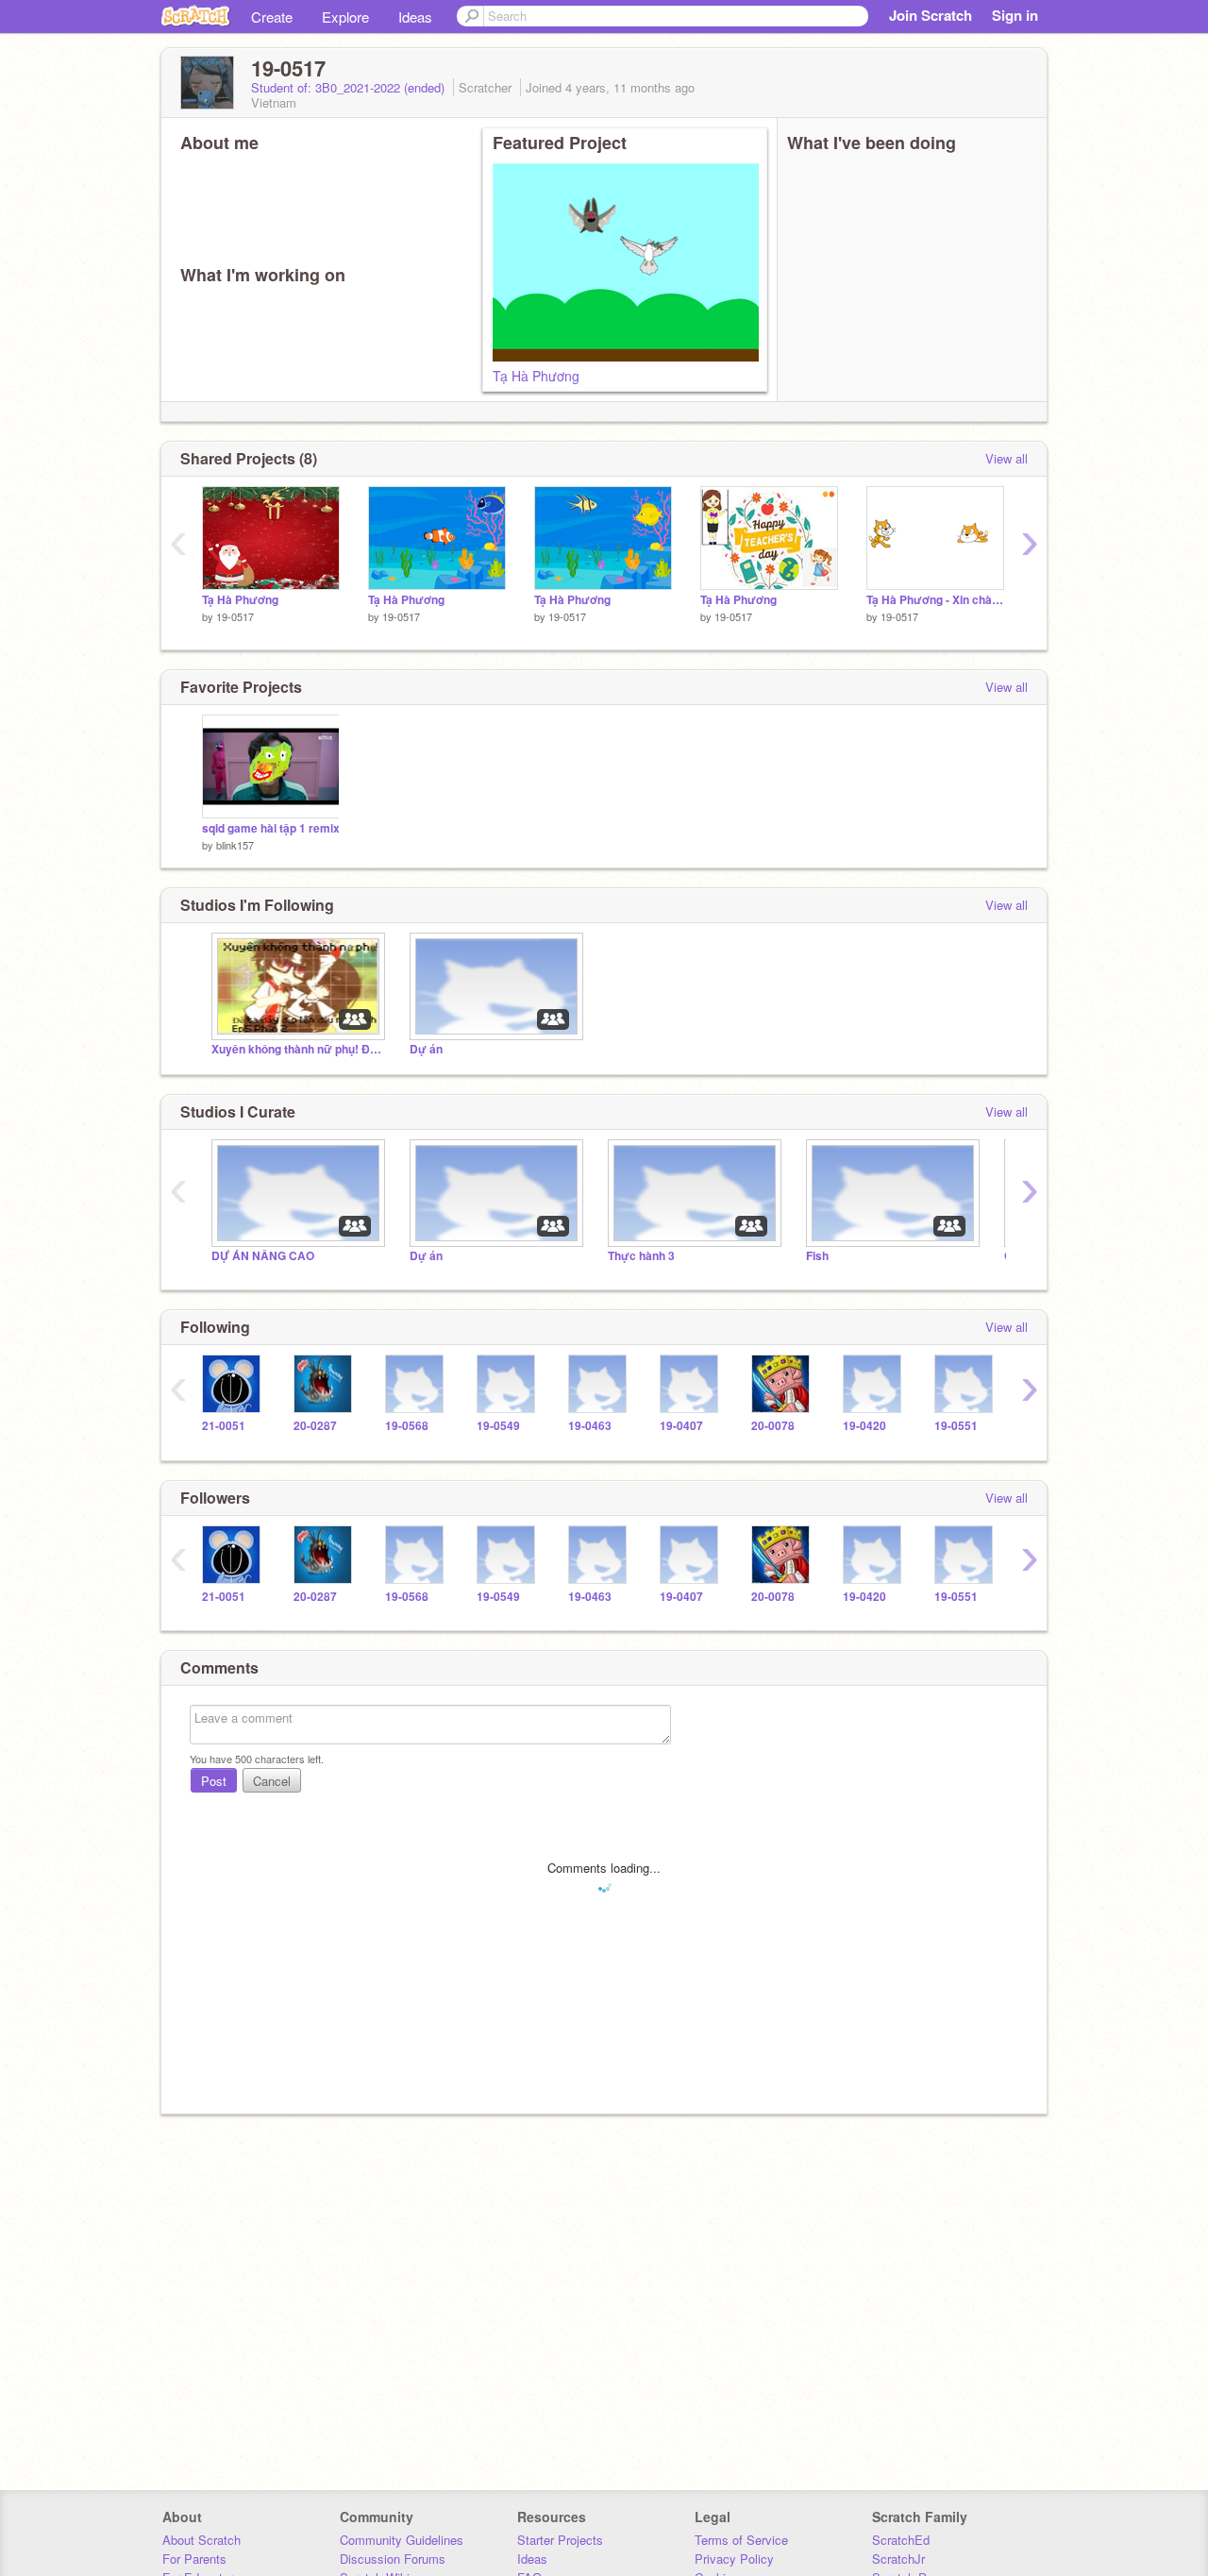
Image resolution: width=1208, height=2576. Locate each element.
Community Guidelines (402, 2540)
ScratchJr (898, 2559)
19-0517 (235, 616)
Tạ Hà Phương (536, 376)
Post (214, 1781)
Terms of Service (741, 2540)
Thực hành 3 (641, 1256)
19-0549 (498, 1426)
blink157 (235, 845)
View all (1007, 458)
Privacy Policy (734, 2559)
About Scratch (201, 2540)
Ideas (415, 17)
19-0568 (407, 1426)
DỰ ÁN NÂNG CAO (263, 1256)
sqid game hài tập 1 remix (271, 828)
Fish (817, 1256)
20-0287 (315, 1426)
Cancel (272, 1781)
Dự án (426, 1049)
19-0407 (681, 1426)
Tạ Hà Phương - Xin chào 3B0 (935, 600)
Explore (345, 17)
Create (272, 17)
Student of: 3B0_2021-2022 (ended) (350, 87)
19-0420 (864, 1426)
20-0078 (773, 1426)
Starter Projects (560, 2540)
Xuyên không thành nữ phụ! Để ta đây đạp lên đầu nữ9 (296, 1049)
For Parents (194, 2559)
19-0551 (956, 1426)
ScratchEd (901, 2540)
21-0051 (224, 1426)
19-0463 (590, 1426)
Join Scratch (931, 15)
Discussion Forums (393, 2559)
